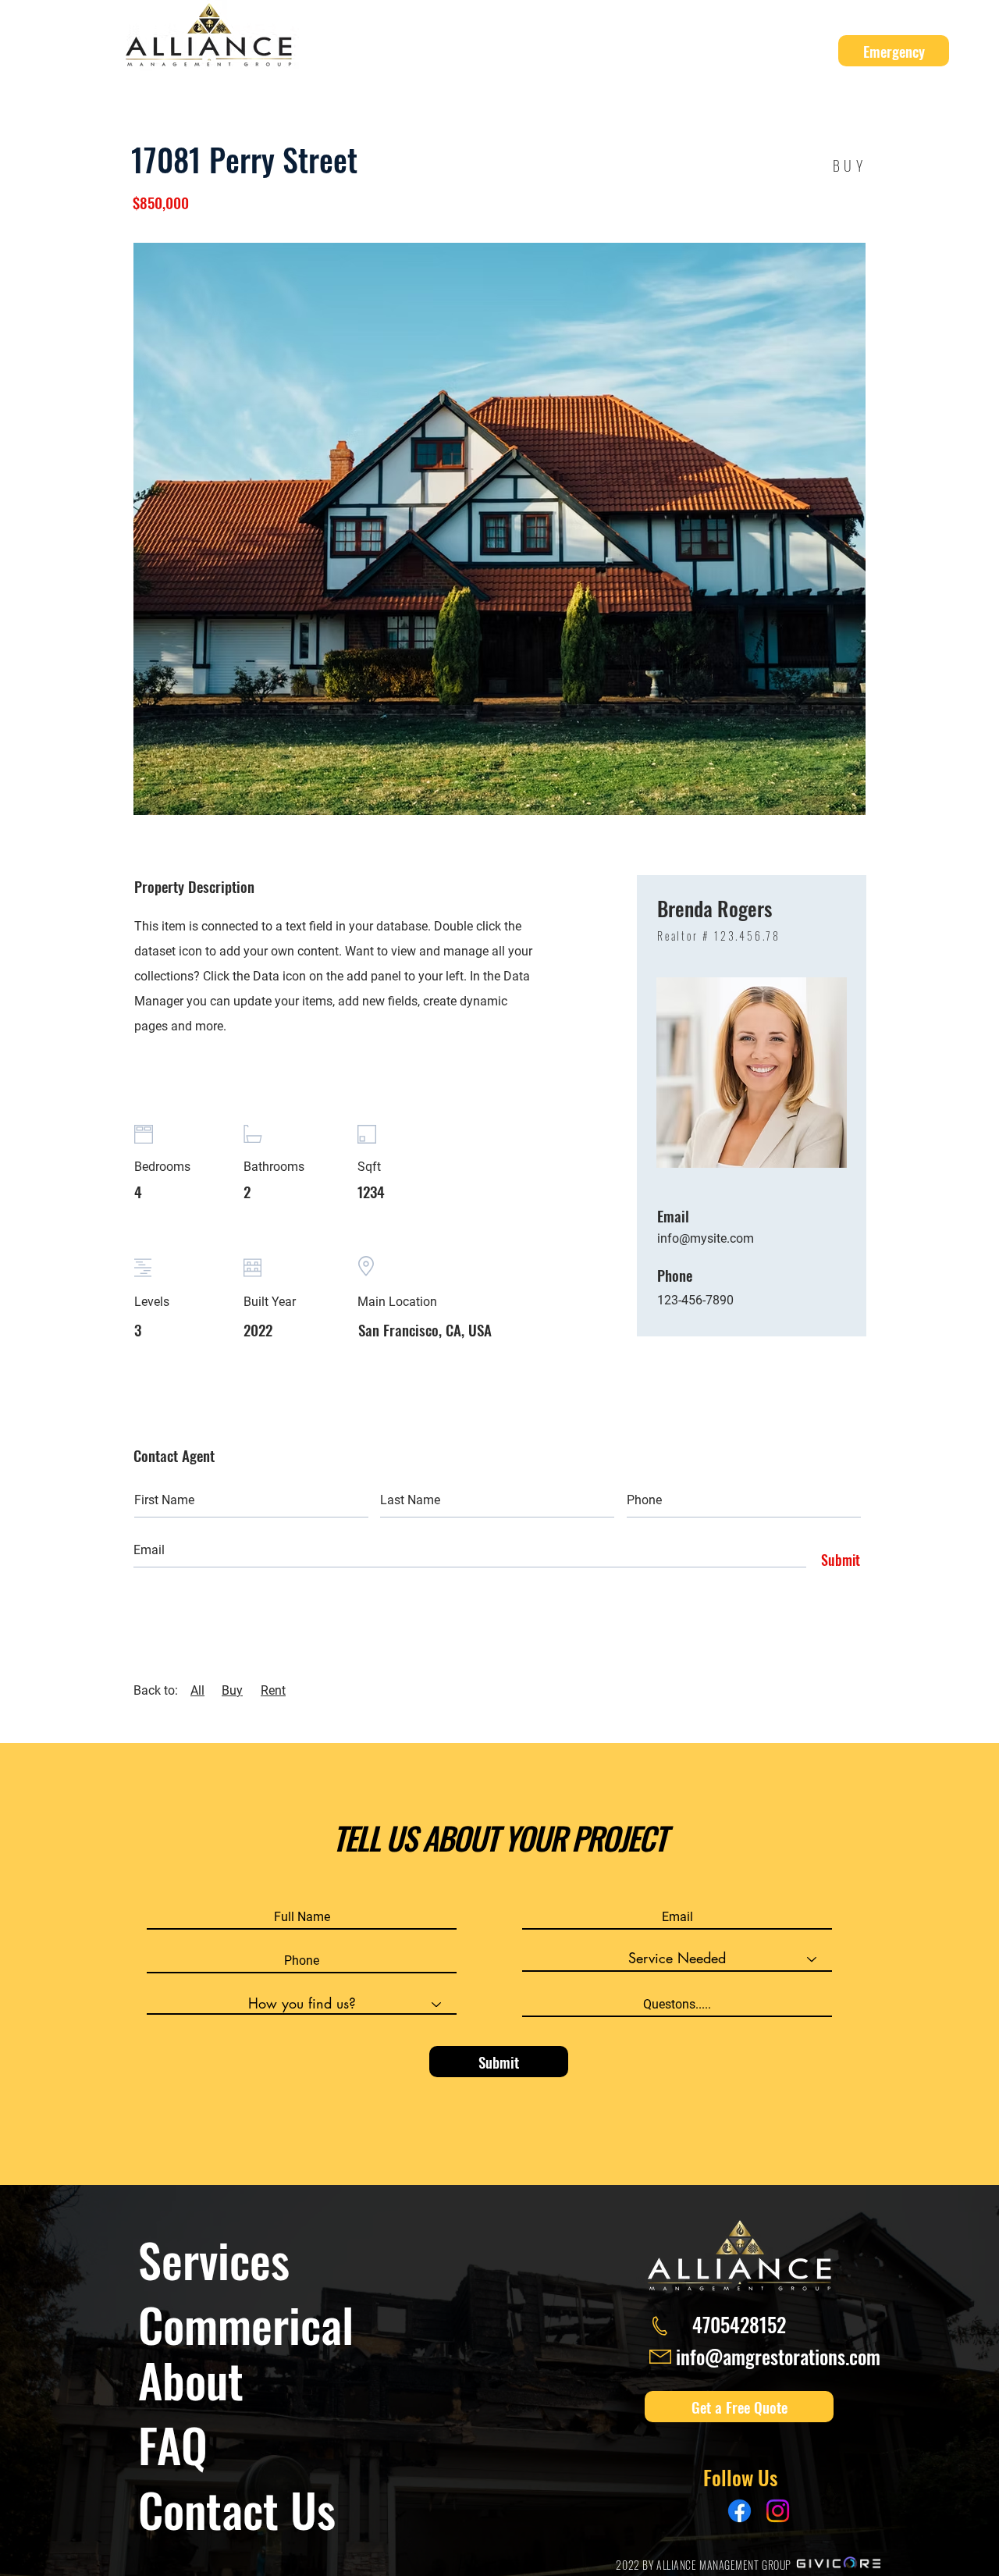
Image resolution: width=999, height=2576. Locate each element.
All (197, 1690)
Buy (232, 1690)
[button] (489, 51)
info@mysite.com (706, 1238)
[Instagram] (778, 2511)
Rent (273, 1690)
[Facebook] (739, 2511)
